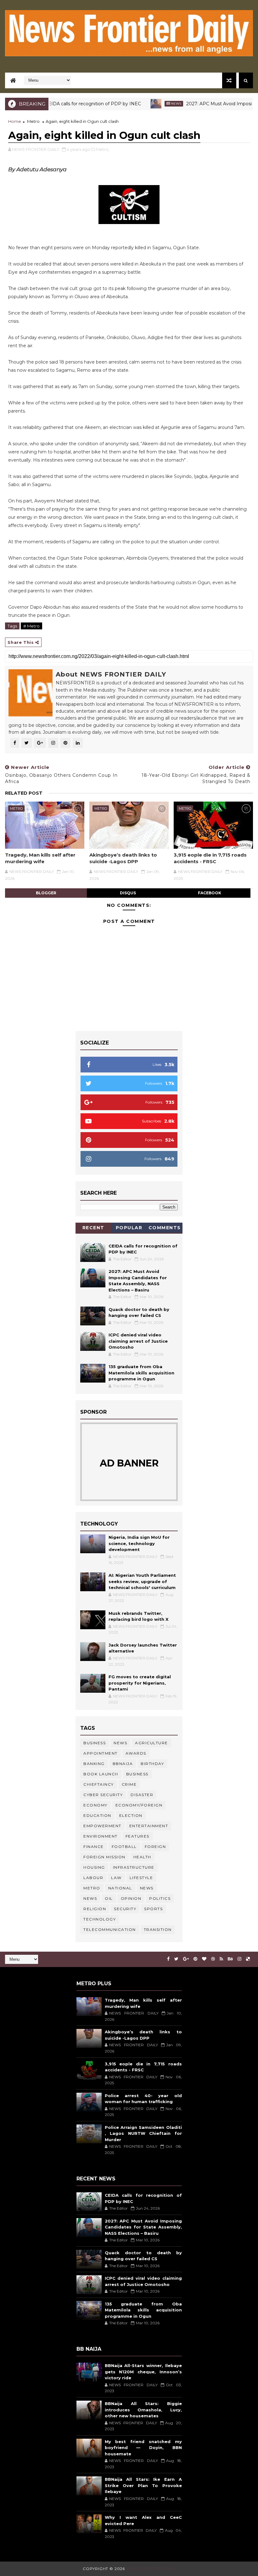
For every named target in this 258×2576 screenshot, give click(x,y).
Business (95, 1743)
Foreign (155, 1847)
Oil (109, 1898)
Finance (94, 1847)
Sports (153, 1909)
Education (97, 1815)
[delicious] (248, 1959)
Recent (93, 1228)
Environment (101, 1836)
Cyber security (103, 1795)
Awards (136, 1753)
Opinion (131, 1898)
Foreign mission (104, 1857)
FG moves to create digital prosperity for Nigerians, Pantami (140, 1683)
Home (15, 121)
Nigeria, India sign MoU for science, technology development (139, 1543)
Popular (129, 1228)
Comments (165, 1228)
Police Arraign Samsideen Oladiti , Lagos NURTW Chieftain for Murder (143, 2133)
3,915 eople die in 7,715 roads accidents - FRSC (210, 858)
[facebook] (168, 1959)
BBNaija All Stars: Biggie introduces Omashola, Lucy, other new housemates (143, 2410)
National (120, 1888)
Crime (129, 1784)
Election (131, 1815)
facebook (210, 893)
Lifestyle (141, 1878)
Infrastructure (134, 1867)
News (147, 104)
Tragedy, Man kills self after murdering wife (40, 858)
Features (137, 1836)
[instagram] (239, 1959)
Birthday (152, 1764)
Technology (100, 1919)
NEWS (90, 1898)
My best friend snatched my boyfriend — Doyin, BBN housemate (143, 2448)
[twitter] (176, 1959)
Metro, (103, 149)
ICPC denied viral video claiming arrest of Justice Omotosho (138, 1341)
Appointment (101, 1753)
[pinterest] (195, 1959)
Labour (93, 1878)
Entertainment (149, 1826)
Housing (94, 1867)
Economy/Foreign (139, 1805)
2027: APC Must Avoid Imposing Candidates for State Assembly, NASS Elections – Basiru (143, 2227)
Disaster (142, 1795)
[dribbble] (213, 1959)
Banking (94, 1764)
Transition (158, 1929)
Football (124, 1847)
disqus (128, 893)
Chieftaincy (99, 1784)
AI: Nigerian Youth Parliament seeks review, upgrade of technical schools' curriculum (142, 1581)
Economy (95, 1805)
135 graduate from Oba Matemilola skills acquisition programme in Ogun (141, 1373)
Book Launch (101, 1774)
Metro (33, 121)
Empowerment (102, 1826)
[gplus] (186, 1959)
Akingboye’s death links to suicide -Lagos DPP (123, 858)
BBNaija (123, 1764)
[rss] (221, 1959)
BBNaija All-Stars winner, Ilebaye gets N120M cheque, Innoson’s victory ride (143, 2372)
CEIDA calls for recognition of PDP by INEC (64, 104)
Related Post (24, 793)
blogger (46, 893)
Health (142, 1857)
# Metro (31, 626)
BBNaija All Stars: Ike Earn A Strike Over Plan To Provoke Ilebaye (143, 2485)
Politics (160, 1898)
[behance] (230, 1959)
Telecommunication (110, 1929)
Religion (95, 1909)
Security (125, 1909)
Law (116, 1878)
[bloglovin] (204, 1959)
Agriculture (151, 1743)
